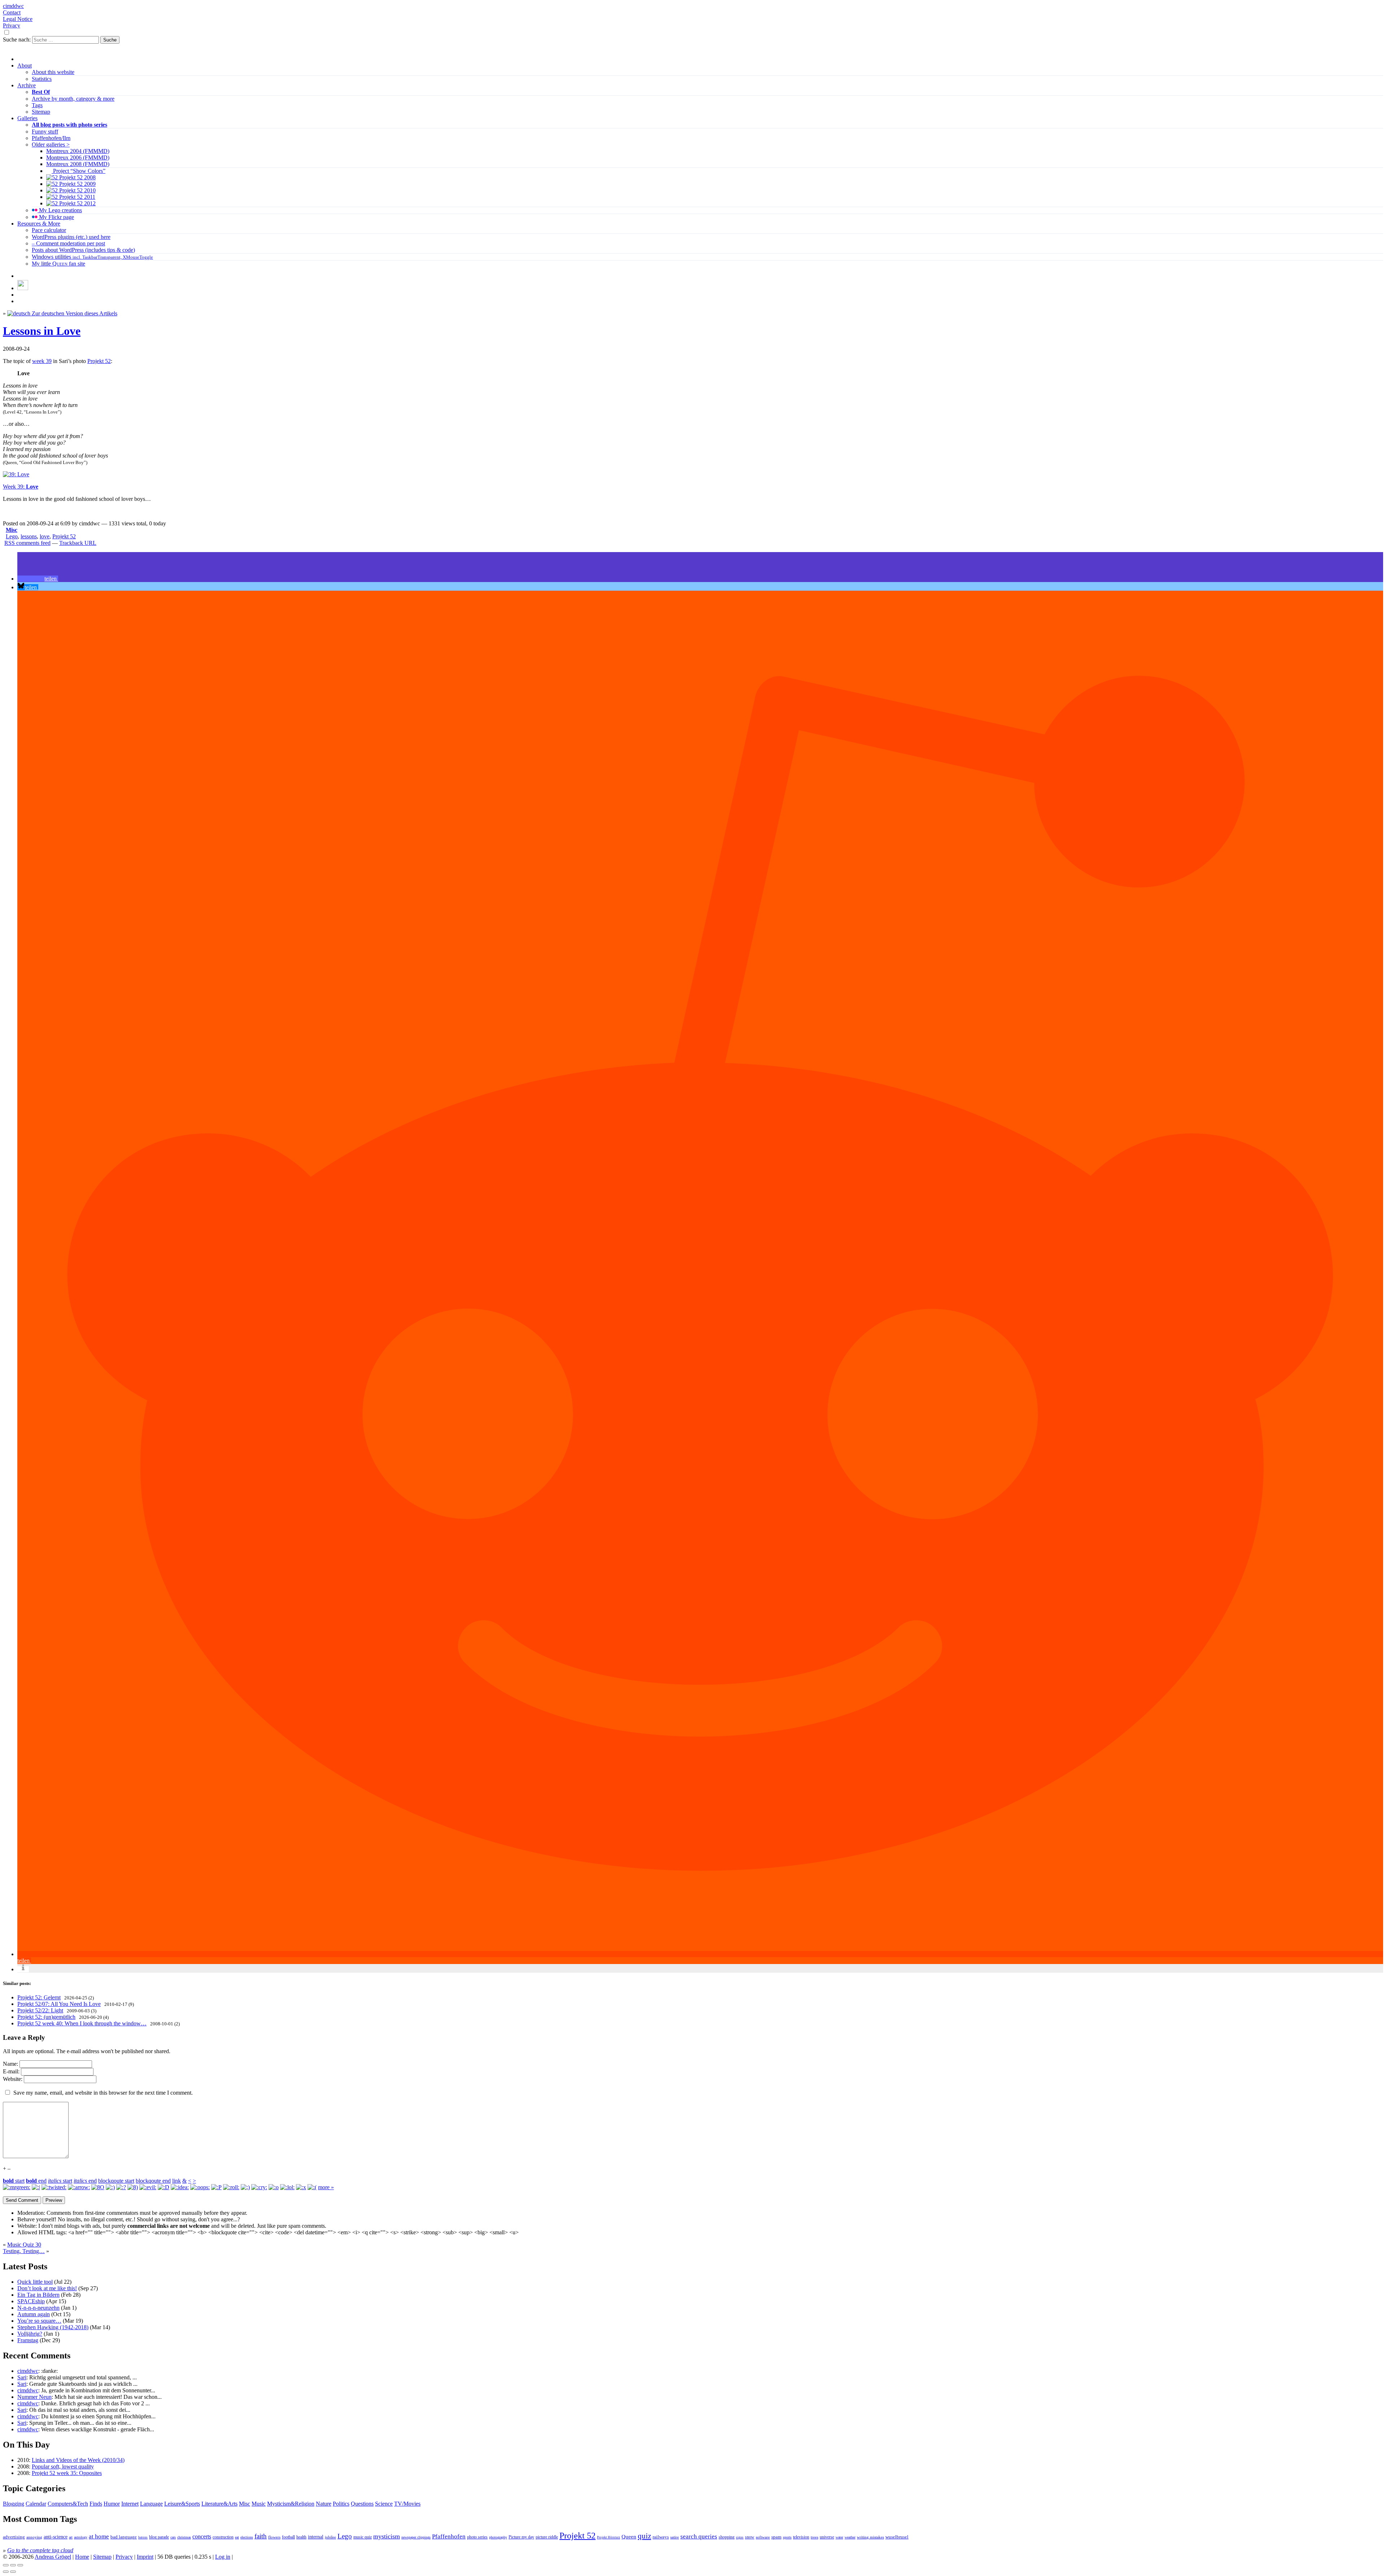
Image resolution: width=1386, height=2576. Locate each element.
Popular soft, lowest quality (63, 2466)
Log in (223, 2557)
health (301, 2537)
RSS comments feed (27, 543)
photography (498, 2537)
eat (237, 2537)
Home (82, 2557)
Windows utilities (92, 257)
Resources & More (39, 224)
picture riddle (547, 2537)
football (288, 2537)
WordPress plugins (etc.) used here (71, 237)
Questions (362, 2504)
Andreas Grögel (53, 2557)
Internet (130, 2504)
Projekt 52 (99, 361)
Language (151, 2504)
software (763, 2537)
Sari (22, 2377)
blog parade (159, 2537)
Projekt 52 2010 (77, 190)
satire (675, 2537)
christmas (184, 2537)
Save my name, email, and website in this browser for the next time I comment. (103, 2093)
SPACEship (31, 2301)
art (71, 2537)
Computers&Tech (68, 2504)
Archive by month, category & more (73, 99)
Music (259, 2504)
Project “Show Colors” (79, 171)
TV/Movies (407, 2504)
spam (776, 2537)
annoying (34, 2537)
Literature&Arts (219, 2504)
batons (143, 2537)
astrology (81, 2537)
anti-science (56, 2537)
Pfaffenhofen (449, 2536)
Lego (12, 536)
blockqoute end (153, 2181)
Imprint (145, 2557)
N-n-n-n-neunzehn (38, 2308)
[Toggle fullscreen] (13, 2565)
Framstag (28, 2340)
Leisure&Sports (182, 2504)
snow (750, 2537)
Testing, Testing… (24, 2251)
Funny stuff (45, 132)
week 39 (42, 361)
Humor (112, 2504)
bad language (124, 2537)
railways (661, 2537)
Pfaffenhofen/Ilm (51, 138)
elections (247, 2537)
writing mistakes (870, 2537)
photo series (477, 2537)
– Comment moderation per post (68, 243)
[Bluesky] (23, 288)
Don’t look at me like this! (47, 2288)
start (14, 2181)
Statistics (42, 79)
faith (261, 2536)
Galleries (27, 118)
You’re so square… (39, 2321)
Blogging (14, 2504)
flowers (274, 2537)
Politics (341, 2504)
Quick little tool (35, 2282)
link (176, 2181)
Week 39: (21, 487)
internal (316, 2537)
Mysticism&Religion (291, 2504)
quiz (644, 2536)
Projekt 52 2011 (77, 197)
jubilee (330, 2537)
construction (223, 2537)
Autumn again (34, 2314)
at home (99, 2536)
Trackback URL (78, 543)
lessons (29, 536)
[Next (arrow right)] (13, 2572)
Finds (96, 2504)
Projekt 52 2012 (77, 203)
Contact (12, 12)
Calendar (36, 2504)
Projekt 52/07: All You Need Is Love (59, 2004)
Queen (629, 2537)
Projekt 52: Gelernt (39, 1997)
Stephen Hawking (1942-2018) (53, 2327)
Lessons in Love (42, 331)
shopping (727, 2537)
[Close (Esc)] (6, 2565)
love (45, 536)
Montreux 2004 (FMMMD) (78, 151)
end (36, 2181)
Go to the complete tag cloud (40, 2550)
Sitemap (41, 112)
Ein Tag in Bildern (38, 2295)
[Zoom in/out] (20, 2565)
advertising (14, 2537)
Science (384, 2504)
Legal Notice (18, 19)
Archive (27, 85)
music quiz (363, 2537)
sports (787, 2537)
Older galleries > (51, 145)
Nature (324, 2504)
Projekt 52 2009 (77, 184)
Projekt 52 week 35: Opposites (67, 2473)
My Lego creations (60, 210)
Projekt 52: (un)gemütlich (46, 2017)
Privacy (12, 25)
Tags (37, 105)
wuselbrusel (897, 2537)
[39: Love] (16, 474)
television (801, 2537)
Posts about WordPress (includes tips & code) (83, 250)
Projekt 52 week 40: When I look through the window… (82, 2023)
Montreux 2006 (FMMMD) (78, 158)
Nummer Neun (34, 2397)
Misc (12, 530)
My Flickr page (56, 217)
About (25, 65)
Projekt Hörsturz (609, 2537)
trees (814, 2537)
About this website (53, 72)
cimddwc (13, 6)
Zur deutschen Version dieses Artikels (74, 313)
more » (326, 2187)
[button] (38, 579)
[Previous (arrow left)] (6, 2572)
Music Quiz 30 (24, 2245)
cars (173, 2537)
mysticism (387, 2536)
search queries (699, 2536)
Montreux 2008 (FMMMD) (78, 164)
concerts (202, 2536)
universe (827, 2537)
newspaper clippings (416, 2537)
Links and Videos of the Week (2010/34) (78, 2460)
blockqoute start (116, 2181)
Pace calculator (49, 230)
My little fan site (58, 264)
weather (850, 2537)
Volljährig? (30, 2334)
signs (740, 2537)
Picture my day (521, 2537)
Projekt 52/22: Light (40, 2010)
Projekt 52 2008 (77, 177)
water (839, 2537)
